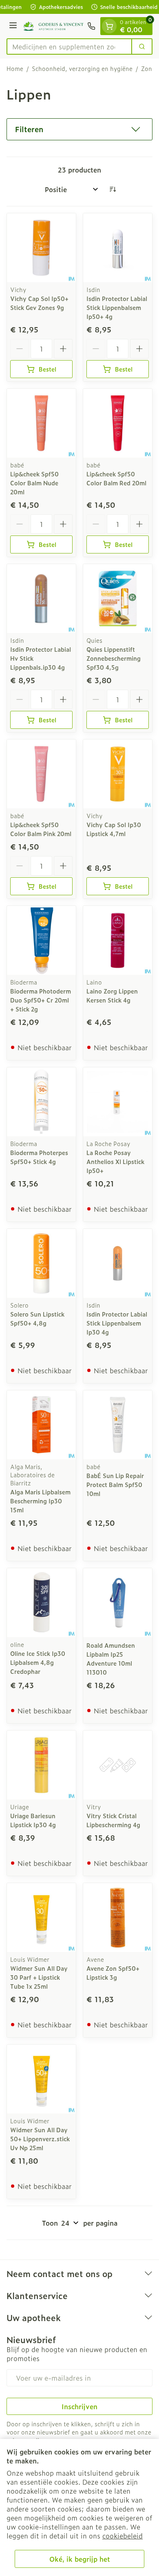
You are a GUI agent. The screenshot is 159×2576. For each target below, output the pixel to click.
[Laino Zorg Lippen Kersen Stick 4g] (118, 940)
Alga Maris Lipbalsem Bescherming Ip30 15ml (40, 1501)
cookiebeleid (123, 2536)
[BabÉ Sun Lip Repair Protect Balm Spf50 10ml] (118, 1425)
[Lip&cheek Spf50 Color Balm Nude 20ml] (41, 423)
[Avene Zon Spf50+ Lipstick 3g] (118, 1918)
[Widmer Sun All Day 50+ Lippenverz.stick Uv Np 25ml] (41, 2079)
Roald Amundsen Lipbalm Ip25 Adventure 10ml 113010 (111, 1659)
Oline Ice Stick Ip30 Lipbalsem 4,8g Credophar (38, 1662)
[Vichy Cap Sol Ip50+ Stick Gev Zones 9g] (41, 248)
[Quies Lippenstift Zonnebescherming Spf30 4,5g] (118, 599)
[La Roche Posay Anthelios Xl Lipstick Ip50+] (118, 1102)
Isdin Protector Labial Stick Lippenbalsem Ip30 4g (117, 1323)
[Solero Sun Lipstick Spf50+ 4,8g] (41, 1263)
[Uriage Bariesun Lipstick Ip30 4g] (41, 1765)
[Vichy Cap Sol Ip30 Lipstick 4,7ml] (118, 774)
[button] (79, 129)
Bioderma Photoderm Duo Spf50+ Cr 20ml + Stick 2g (41, 1000)
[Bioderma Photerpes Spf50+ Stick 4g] (41, 1102)
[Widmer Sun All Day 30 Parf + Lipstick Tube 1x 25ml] (41, 1918)
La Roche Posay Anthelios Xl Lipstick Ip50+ (115, 1161)
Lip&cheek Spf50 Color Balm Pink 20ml (41, 829)
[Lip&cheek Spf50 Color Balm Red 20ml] (118, 423)
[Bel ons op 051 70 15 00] (91, 26)
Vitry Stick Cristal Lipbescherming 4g (113, 1820)
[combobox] (69, 46)
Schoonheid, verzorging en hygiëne (82, 69)
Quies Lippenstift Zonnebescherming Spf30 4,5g (114, 658)
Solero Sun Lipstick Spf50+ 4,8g (37, 1318)
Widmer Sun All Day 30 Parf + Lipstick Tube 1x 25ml (39, 1977)
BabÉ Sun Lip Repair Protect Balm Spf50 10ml (115, 1484)
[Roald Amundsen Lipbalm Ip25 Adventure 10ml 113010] (118, 1603)
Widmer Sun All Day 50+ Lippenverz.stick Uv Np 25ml (40, 2139)
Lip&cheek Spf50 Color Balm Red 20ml (116, 478)
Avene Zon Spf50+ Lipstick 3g (113, 1973)
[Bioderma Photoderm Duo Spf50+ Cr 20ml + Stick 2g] (41, 940)
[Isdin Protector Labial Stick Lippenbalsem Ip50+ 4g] (118, 248)
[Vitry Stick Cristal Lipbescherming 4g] (118, 1765)
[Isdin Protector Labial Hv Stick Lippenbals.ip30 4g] (41, 599)
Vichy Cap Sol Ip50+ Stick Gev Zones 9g (39, 303)
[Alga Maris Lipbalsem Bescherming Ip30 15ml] (41, 1425)
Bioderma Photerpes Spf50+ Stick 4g (39, 1157)
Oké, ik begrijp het (80, 2559)
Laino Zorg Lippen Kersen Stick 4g (112, 995)
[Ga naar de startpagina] (53, 26)
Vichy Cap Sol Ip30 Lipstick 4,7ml (114, 829)
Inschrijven (79, 2406)
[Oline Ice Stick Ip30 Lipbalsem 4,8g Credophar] (41, 1603)
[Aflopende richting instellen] (113, 189)
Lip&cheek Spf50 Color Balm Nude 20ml (34, 483)
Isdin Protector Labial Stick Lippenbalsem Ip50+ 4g (117, 307)
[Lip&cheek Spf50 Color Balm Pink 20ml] (41, 774)
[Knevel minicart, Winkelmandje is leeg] (109, 26)
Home (15, 69)
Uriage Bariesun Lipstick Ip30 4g (33, 1820)
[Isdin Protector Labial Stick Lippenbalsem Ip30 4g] (118, 1263)
